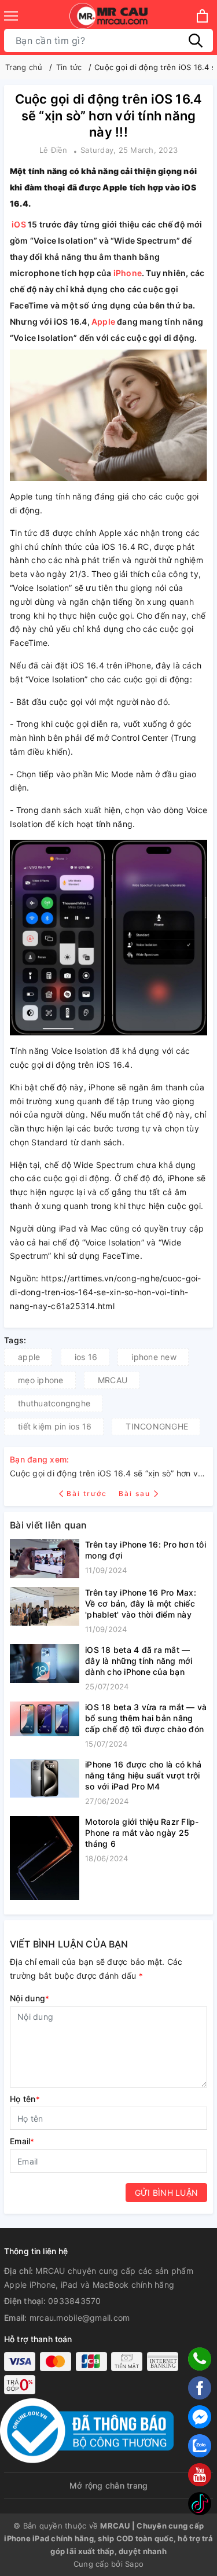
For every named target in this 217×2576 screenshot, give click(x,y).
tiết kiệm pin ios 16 (55, 1426)
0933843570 (75, 2301)
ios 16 (86, 1357)
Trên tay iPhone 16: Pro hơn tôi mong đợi (146, 1550)
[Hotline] (200, 2359)
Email (22, 2141)
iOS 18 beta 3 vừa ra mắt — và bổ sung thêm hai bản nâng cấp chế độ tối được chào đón (146, 1718)
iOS (19, 224)
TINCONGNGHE (157, 1426)
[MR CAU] (108, 16)
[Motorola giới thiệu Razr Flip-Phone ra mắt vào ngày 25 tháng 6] (45, 1858)
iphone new (154, 1357)
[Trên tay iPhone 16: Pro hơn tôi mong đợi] (45, 1559)
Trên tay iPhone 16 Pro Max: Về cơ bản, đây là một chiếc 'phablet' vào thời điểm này (141, 1603)
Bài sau (135, 1493)
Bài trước (88, 1493)
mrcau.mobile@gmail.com (80, 2318)
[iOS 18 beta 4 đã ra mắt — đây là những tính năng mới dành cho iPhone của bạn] (45, 1669)
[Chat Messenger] (200, 2417)
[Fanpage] (200, 2388)
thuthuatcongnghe (54, 1403)
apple (29, 1357)
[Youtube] (200, 2475)
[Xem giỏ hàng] (202, 16)
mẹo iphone (41, 1380)
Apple (103, 321)
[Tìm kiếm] (196, 41)
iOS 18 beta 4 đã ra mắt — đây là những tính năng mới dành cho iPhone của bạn (139, 1661)
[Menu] (11, 16)
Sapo (134, 2564)
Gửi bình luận (166, 2193)
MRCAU (113, 1380)
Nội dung (30, 1998)
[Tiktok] (200, 2504)
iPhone (128, 273)
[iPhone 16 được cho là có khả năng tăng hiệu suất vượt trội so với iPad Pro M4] (45, 1783)
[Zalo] (200, 2446)
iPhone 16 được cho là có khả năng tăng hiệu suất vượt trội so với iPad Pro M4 (143, 1775)
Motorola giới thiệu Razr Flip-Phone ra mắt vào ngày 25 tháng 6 (142, 1833)
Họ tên (25, 2099)
